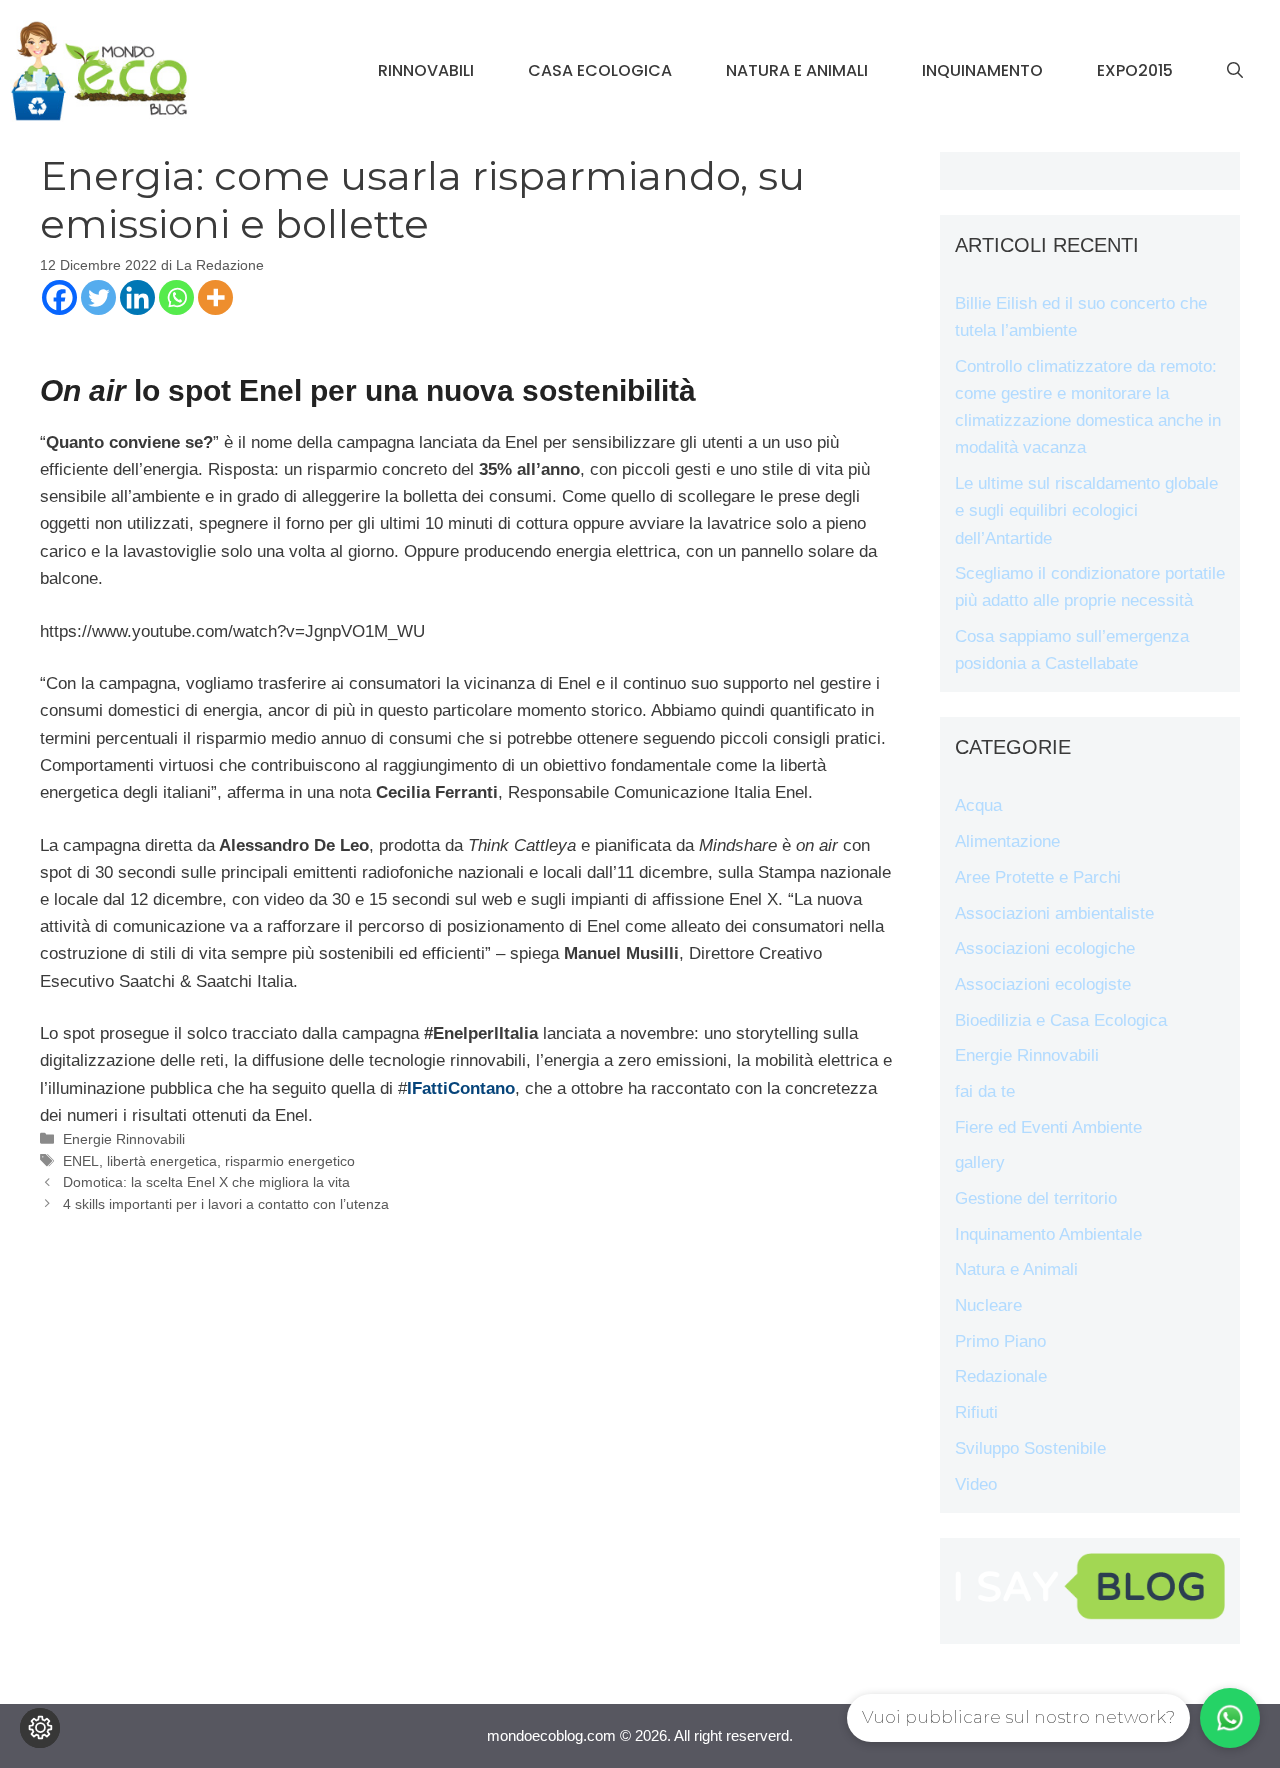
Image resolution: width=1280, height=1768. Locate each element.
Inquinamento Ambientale (1048, 1234)
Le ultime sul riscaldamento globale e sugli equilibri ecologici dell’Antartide (1086, 510)
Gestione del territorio (1036, 1198)
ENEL (81, 1161)
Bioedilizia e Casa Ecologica (1061, 1020)
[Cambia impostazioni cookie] (40, 1728)
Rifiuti (976, 1412)
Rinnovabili (426, 70)
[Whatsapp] (176, 297)
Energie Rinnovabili (124, 1139)
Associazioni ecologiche (1045, 948)
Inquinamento (982, 70)
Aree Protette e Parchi (1038, 877)
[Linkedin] (137, 297)
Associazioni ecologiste (1043, 984)
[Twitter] (98, 297)
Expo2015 (1135, 70)
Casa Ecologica (600, 70)
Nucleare (988, 1305)
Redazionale (1001, 1376)
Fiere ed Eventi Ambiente (1048, 1127)
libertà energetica (162, 1161)
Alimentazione (1007, 841)
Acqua (978, 805)
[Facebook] (59, 297)
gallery (980, 1162)
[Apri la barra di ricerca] (1235, 71)
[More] (215, 297)
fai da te (985, 1091)
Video (976, 1484)
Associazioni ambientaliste (1054, 913)
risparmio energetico (290, 1161)
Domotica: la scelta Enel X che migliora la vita (206, 1182)
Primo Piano (1000, 1341)
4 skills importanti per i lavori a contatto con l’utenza (226, 1204)
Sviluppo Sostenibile (1030, 1448)
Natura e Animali (797, 70)
